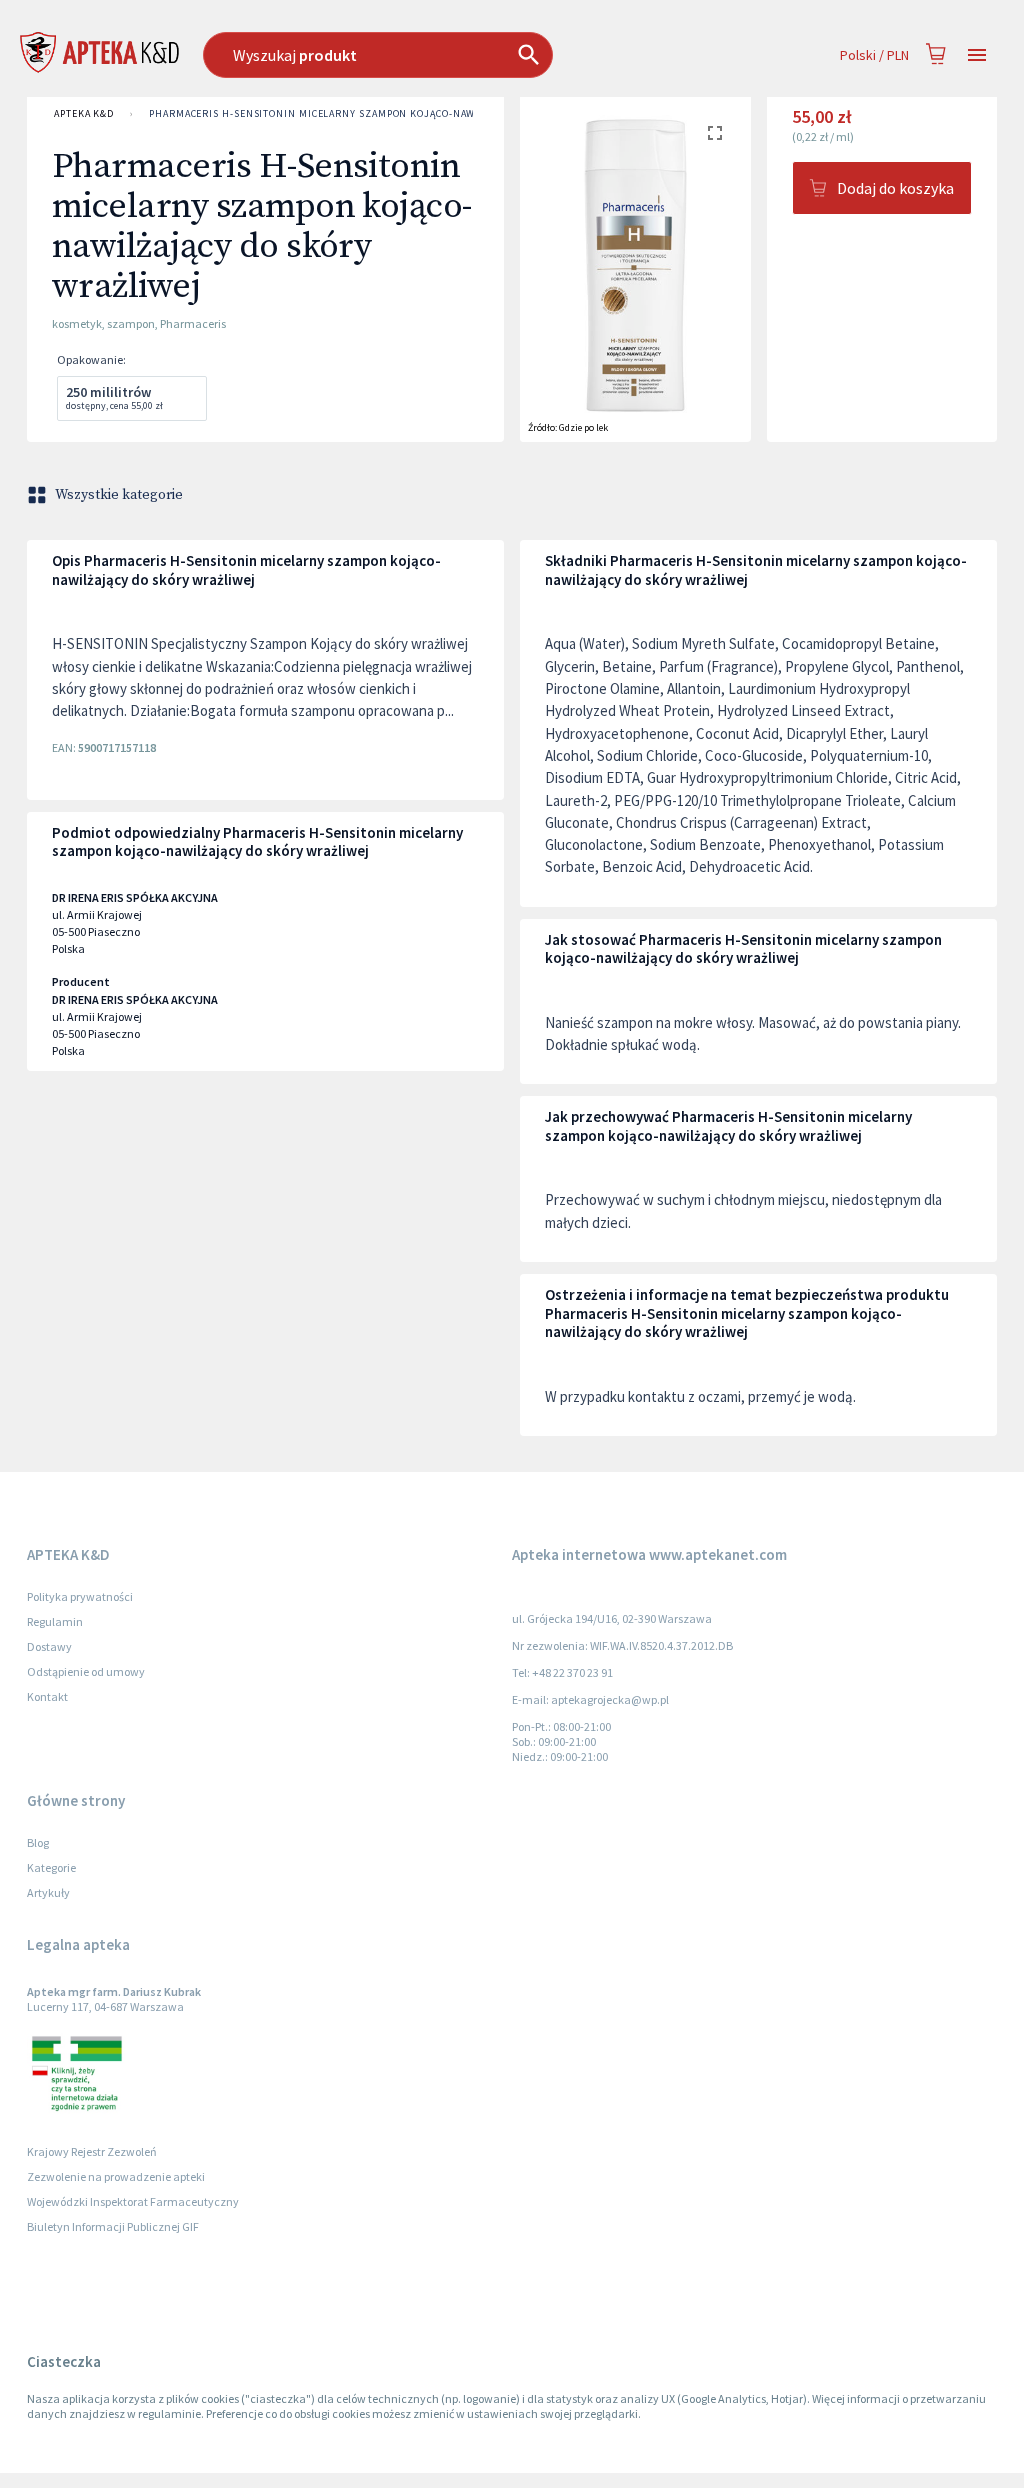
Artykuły (48, 1892)
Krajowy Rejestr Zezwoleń (92, 2151)
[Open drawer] (977, 55)
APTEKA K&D (84, 113)
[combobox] (430, 55)
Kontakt (47, 1696)
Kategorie (51, 1867)
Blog (38, 1842)
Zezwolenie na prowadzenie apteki (116, 2176)
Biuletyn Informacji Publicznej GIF (113, 2226)
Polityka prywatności (80, 1596)
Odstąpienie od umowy (86, 1671)
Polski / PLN (874, 55)
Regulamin (55, 1621)
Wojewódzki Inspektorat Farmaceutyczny (133, 2201)
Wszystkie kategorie (119, 495)
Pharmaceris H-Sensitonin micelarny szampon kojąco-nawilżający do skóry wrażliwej (391, 113)
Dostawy (49, 1646)
